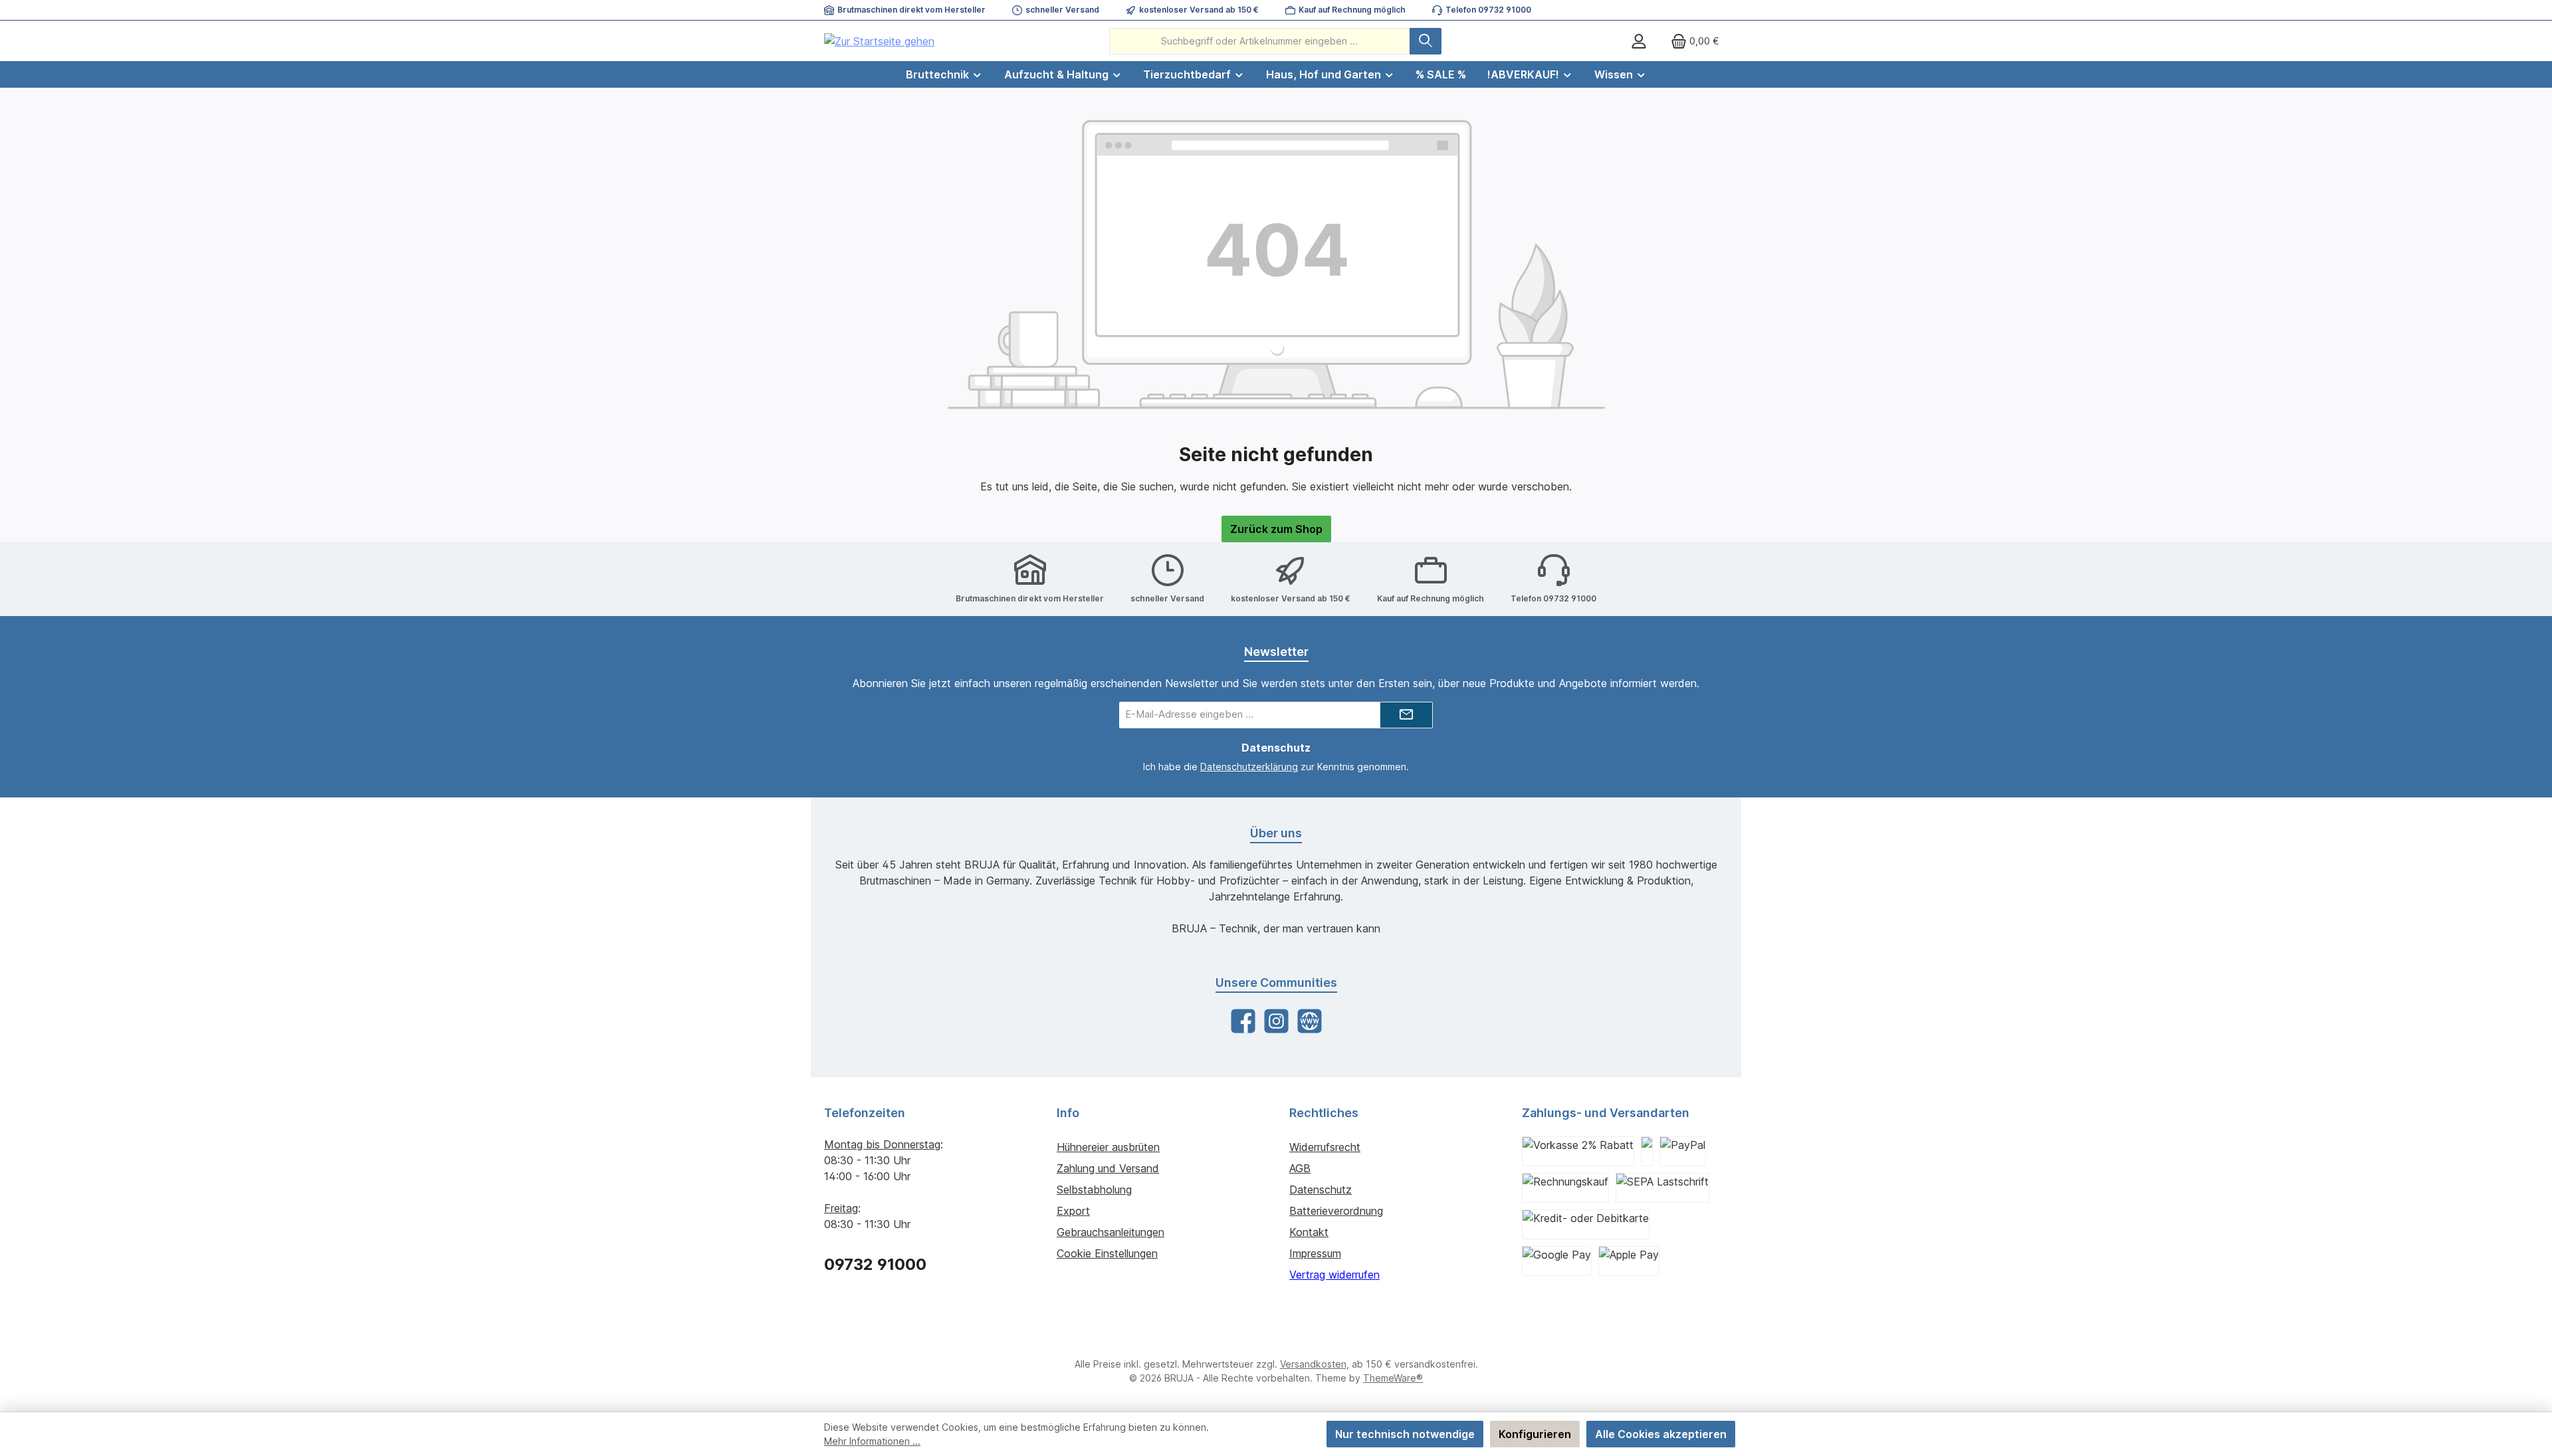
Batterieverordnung (1336, 1211)
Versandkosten (1313, 1364)
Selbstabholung (1094, 1190)
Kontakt (1309, 1232)
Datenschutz (1321, 1190)
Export (1073, 1211)
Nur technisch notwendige (1405, 1434)
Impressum (1315, 1253)
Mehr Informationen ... (872, 1441)
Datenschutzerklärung (1249, 767)
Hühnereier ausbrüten (1108, 1147)
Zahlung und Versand (1108, 1168)
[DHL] (1647, 1151)
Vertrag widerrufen (1334, 1275)
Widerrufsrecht (1325, 1147)
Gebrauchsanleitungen (1111, 1232)
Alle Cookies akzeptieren (1661, 1434)
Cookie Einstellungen (1107, 1253)
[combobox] (1260, 41)
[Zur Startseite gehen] (879, 41)
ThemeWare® (1393, 1378)
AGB (1300, 1168)
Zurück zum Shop (1276, 529)
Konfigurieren (1535, 1434)
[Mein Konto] (1639, 41)
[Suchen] (1426, 41)
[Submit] (1406, 715)
